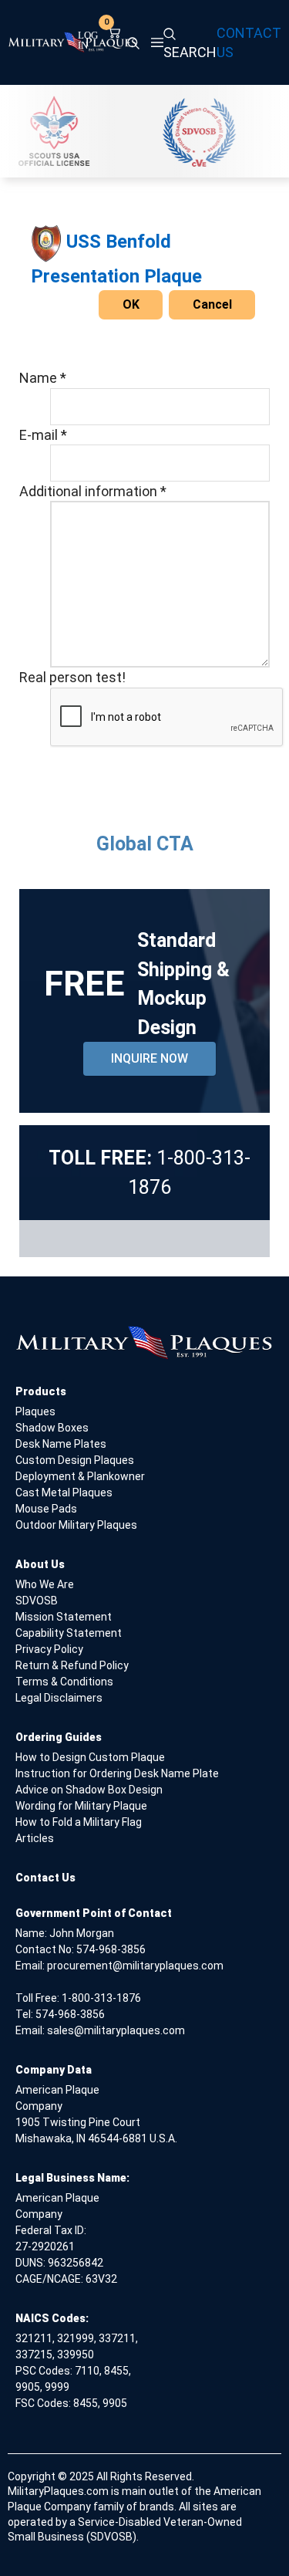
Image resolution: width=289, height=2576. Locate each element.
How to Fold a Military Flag (79, 1822)
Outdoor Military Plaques (76, 1525)
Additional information (93, 491)
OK (131, 304)
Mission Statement (64, 1617)
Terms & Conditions (64, 1682)
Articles (35, 1838)
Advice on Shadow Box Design (89, 1790)
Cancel (212, 304)
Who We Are (45, 1584)
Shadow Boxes (52, 1428)
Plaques (35, 1411)
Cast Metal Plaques (64, 1493)
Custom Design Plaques (75, 1460)
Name (43, 378)
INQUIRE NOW (150, 1058)
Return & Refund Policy (72, 1665)
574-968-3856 (111, 1949)
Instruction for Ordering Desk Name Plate (117, 1773)
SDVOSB (37, 1601)
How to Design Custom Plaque (90, 1757)
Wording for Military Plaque (81, 1806)
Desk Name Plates (61, 1444)
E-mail (43, 435)
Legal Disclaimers (59, 1698)
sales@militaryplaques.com (116, 2030)
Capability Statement (69, 1633)
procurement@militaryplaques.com (135, 1966)
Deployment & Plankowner (80, 1476)
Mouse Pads (46, 1509)
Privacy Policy (49, 1649)
